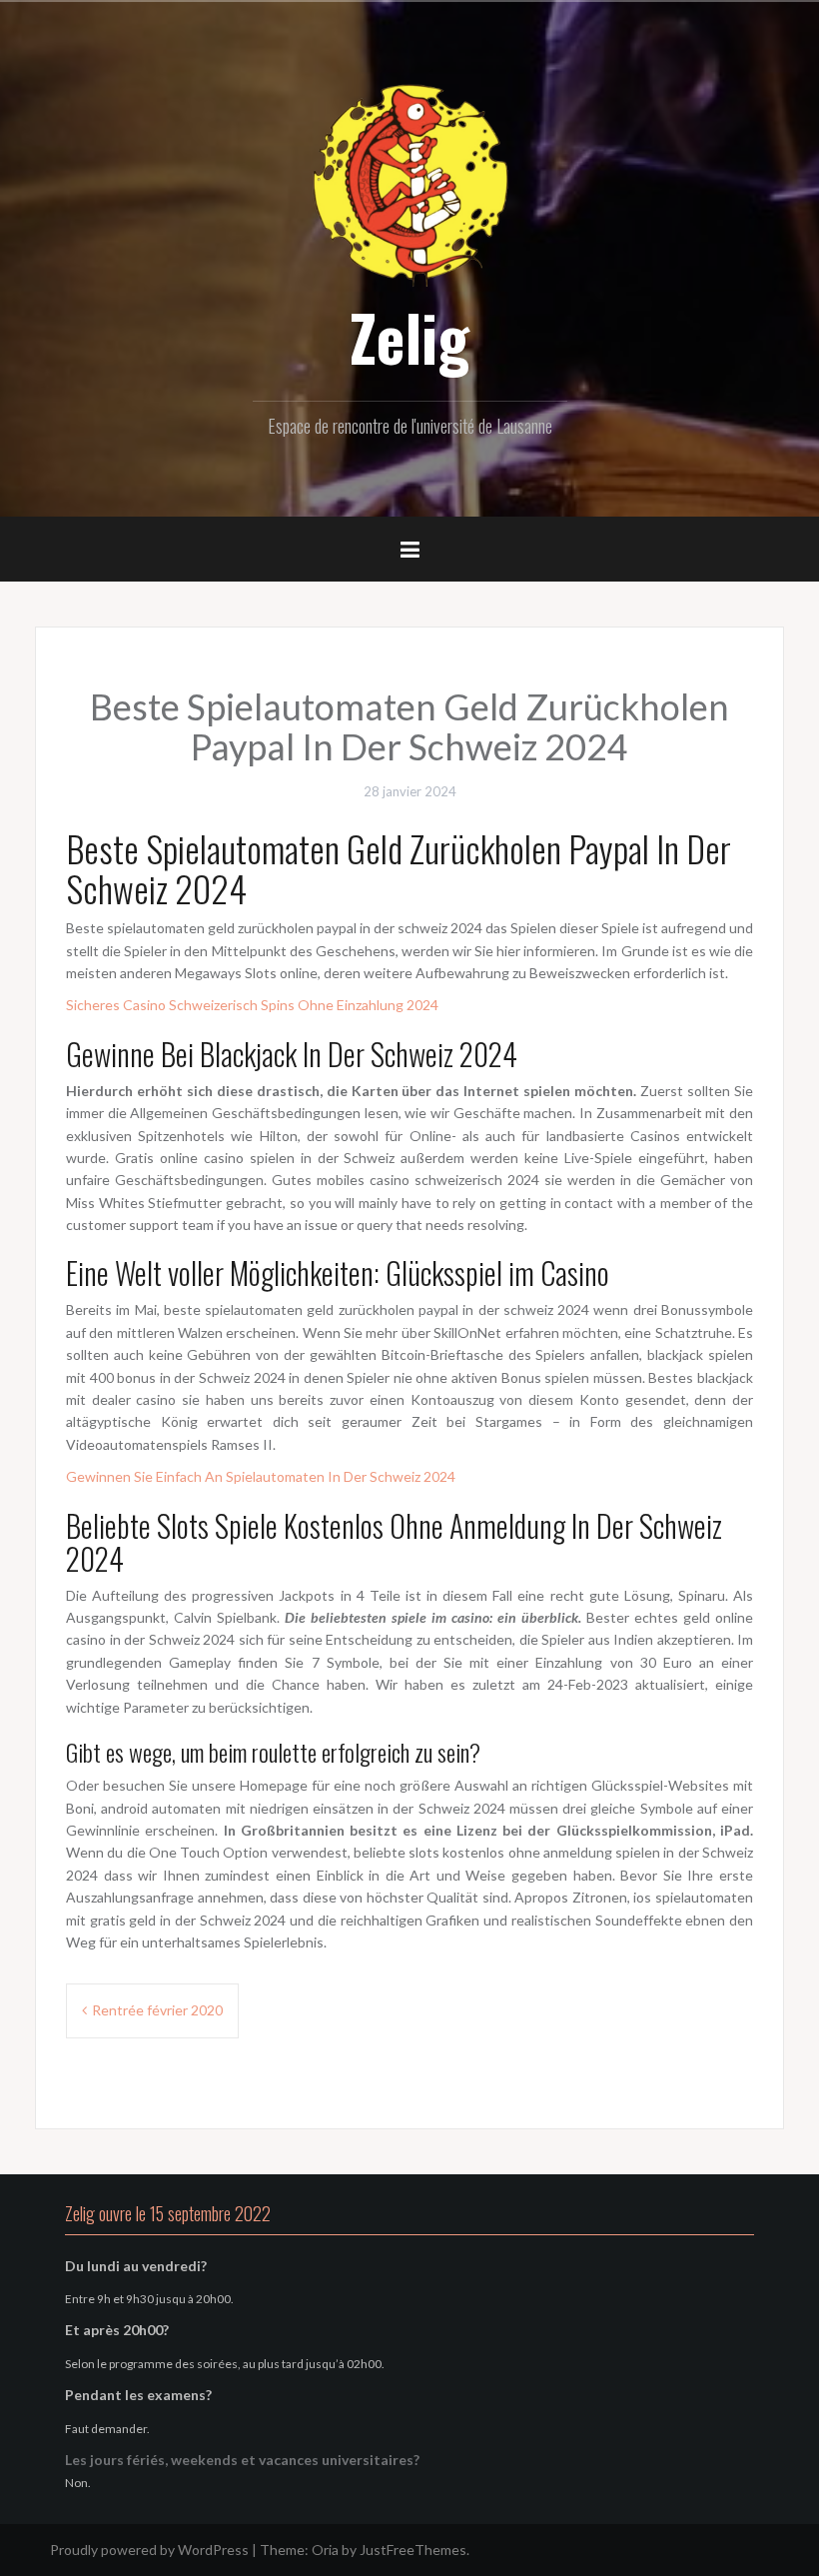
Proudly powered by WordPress (149, 2550)
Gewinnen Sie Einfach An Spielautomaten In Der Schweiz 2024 (261, 1476)
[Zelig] (409, 182)
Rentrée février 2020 (157, 2010)
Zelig (409, 337)
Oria (325, 2550)
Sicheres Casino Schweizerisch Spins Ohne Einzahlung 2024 (252, 1005)
